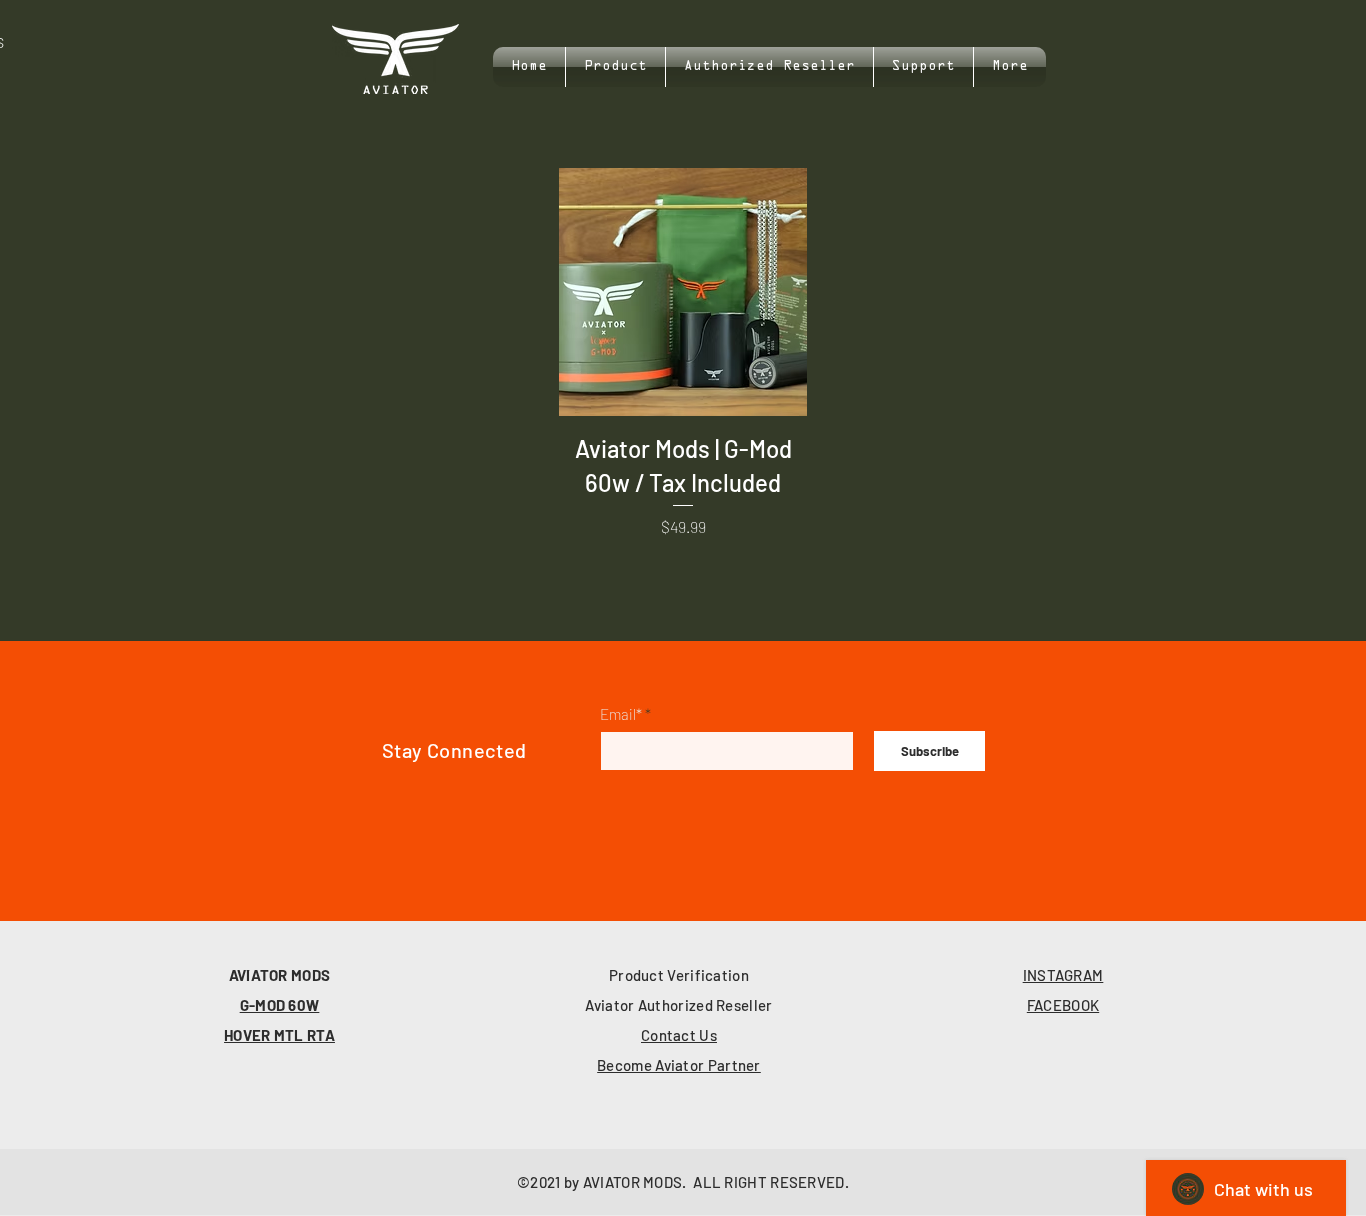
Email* (621, 714)
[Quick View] (683, 292)
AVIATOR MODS (280, 975)
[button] (923, 67)
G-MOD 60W (280, 1005)
